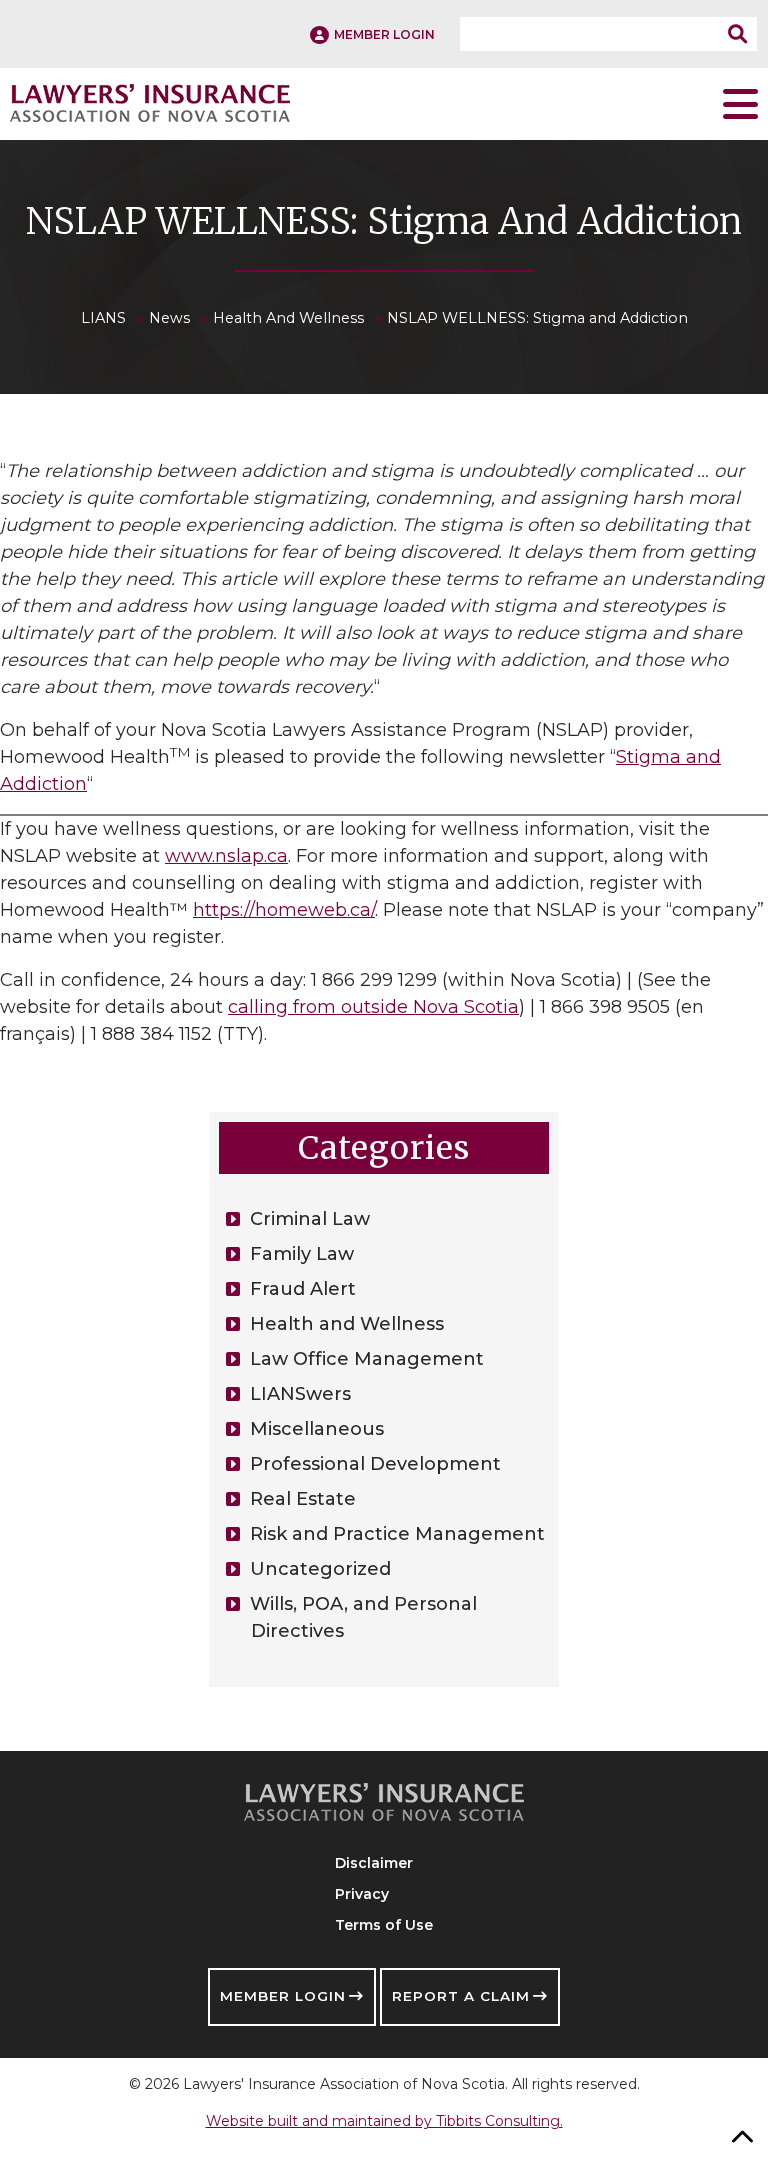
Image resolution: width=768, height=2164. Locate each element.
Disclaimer (374, 1863)
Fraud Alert (303, 1289)
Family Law (302, 1254)
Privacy (362, 1894)
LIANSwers (300, 1394)
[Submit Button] (743, 34)
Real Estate (303, 1499)
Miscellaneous (317, 1429)
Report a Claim (461, 1996)
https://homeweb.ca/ (284, 910)
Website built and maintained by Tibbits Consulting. (384, 2121)
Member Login (283, 1996)
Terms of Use (384, 1925)
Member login (384, 34)
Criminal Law (310, 1219)
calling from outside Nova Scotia (373, 1007)
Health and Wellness (347, 1324)
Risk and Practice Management (397, 1534)
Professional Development (375, 1464)
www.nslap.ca (226, 856)
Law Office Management (367, 1359)
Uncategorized (320, 1569)
